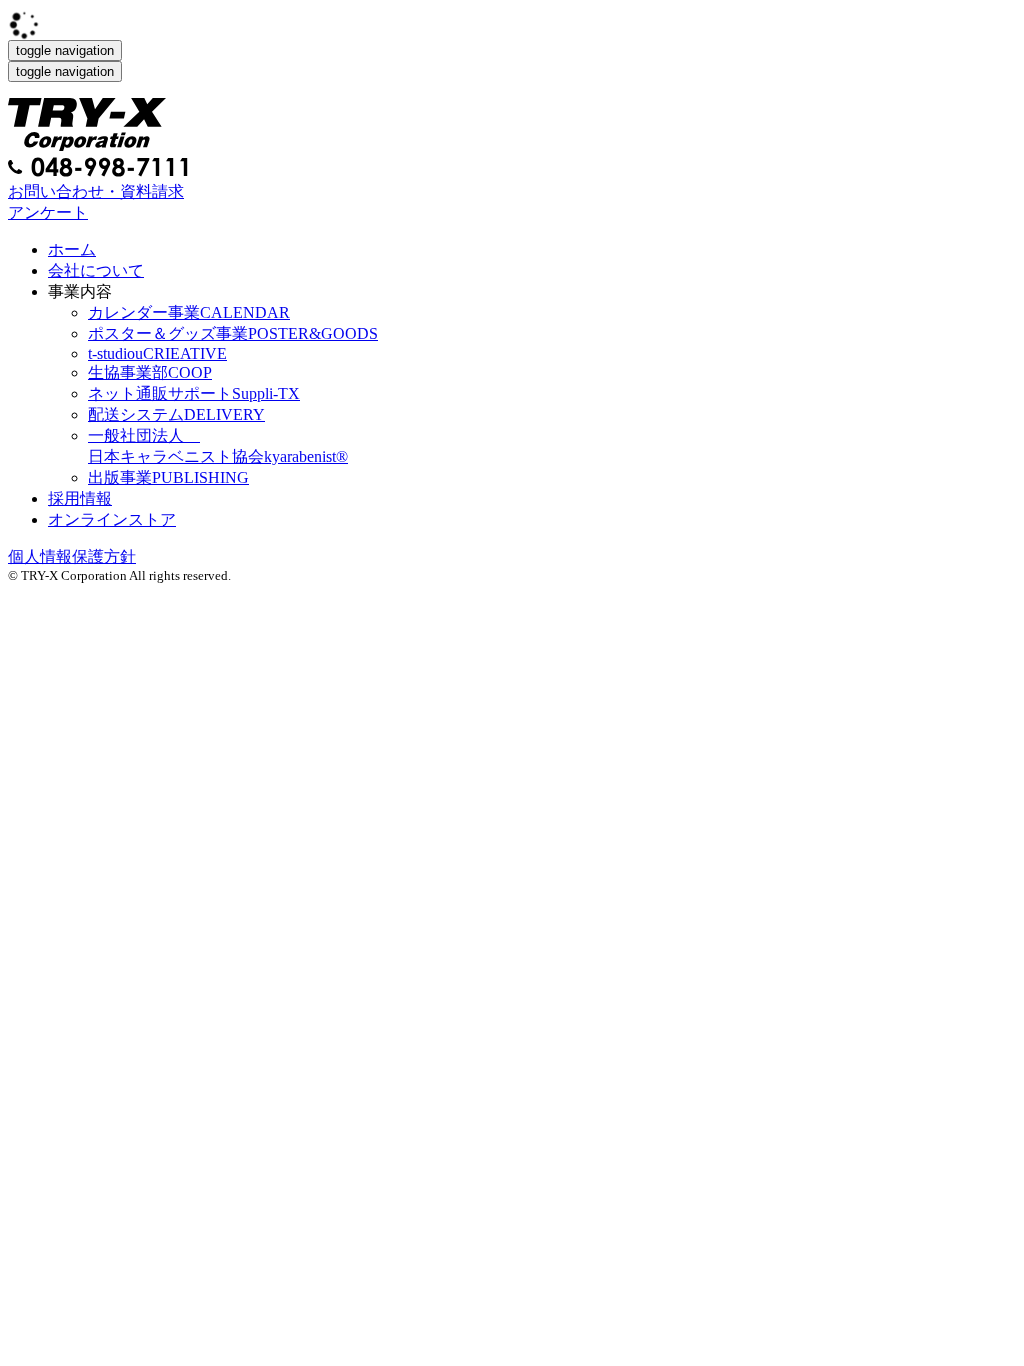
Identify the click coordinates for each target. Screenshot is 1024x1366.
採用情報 (80, 498)
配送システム (176, 414)
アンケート (48, 212)
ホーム (72, 249)
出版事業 (168, 477)
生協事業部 (150, 372)
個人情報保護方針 (72, 556)
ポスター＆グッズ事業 (233, 333)
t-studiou (157, 353)
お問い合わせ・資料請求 (96, 191)
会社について (96, 270)
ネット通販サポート (194, 393)
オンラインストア (112, 519)
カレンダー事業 (189, 312)
